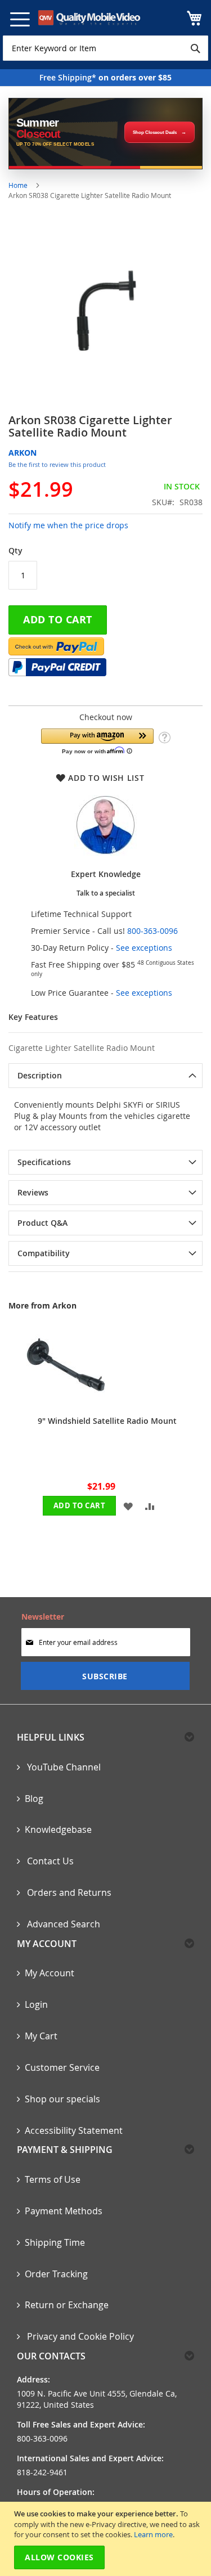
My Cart (41, 2036)
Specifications (44, 1162)
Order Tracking (56, 2274)
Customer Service (62, 2067)
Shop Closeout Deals (155, 132)
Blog (34, 1799)
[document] (107, 2539)
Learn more (153, 2534)
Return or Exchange (67, 2305)
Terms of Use (53, 2179)
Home (18, 185)
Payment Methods (64, 2211)
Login (36, 2004)
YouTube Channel (63, 1767)
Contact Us (49, 1861)
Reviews (33, 1192)
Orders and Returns (68, 1892)
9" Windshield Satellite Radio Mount (107, 1421)
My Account (50, 1973)
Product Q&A (42, 1223)
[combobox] (105, 48)
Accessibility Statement (74, 2130)
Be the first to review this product (57, 464)
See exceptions (144, 948)
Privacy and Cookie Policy (79, 2336)
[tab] (105, 1076)
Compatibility (44, 1253)
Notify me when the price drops (68, 525)
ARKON (23, 453)
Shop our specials (62, 2099)
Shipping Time (55, 2242)
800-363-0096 (152, 931)
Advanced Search (62, 1924)
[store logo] (89, 18)
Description (40, 1075)
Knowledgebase (58, 1829)
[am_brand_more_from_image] (66, 1401)
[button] (97, 741)
